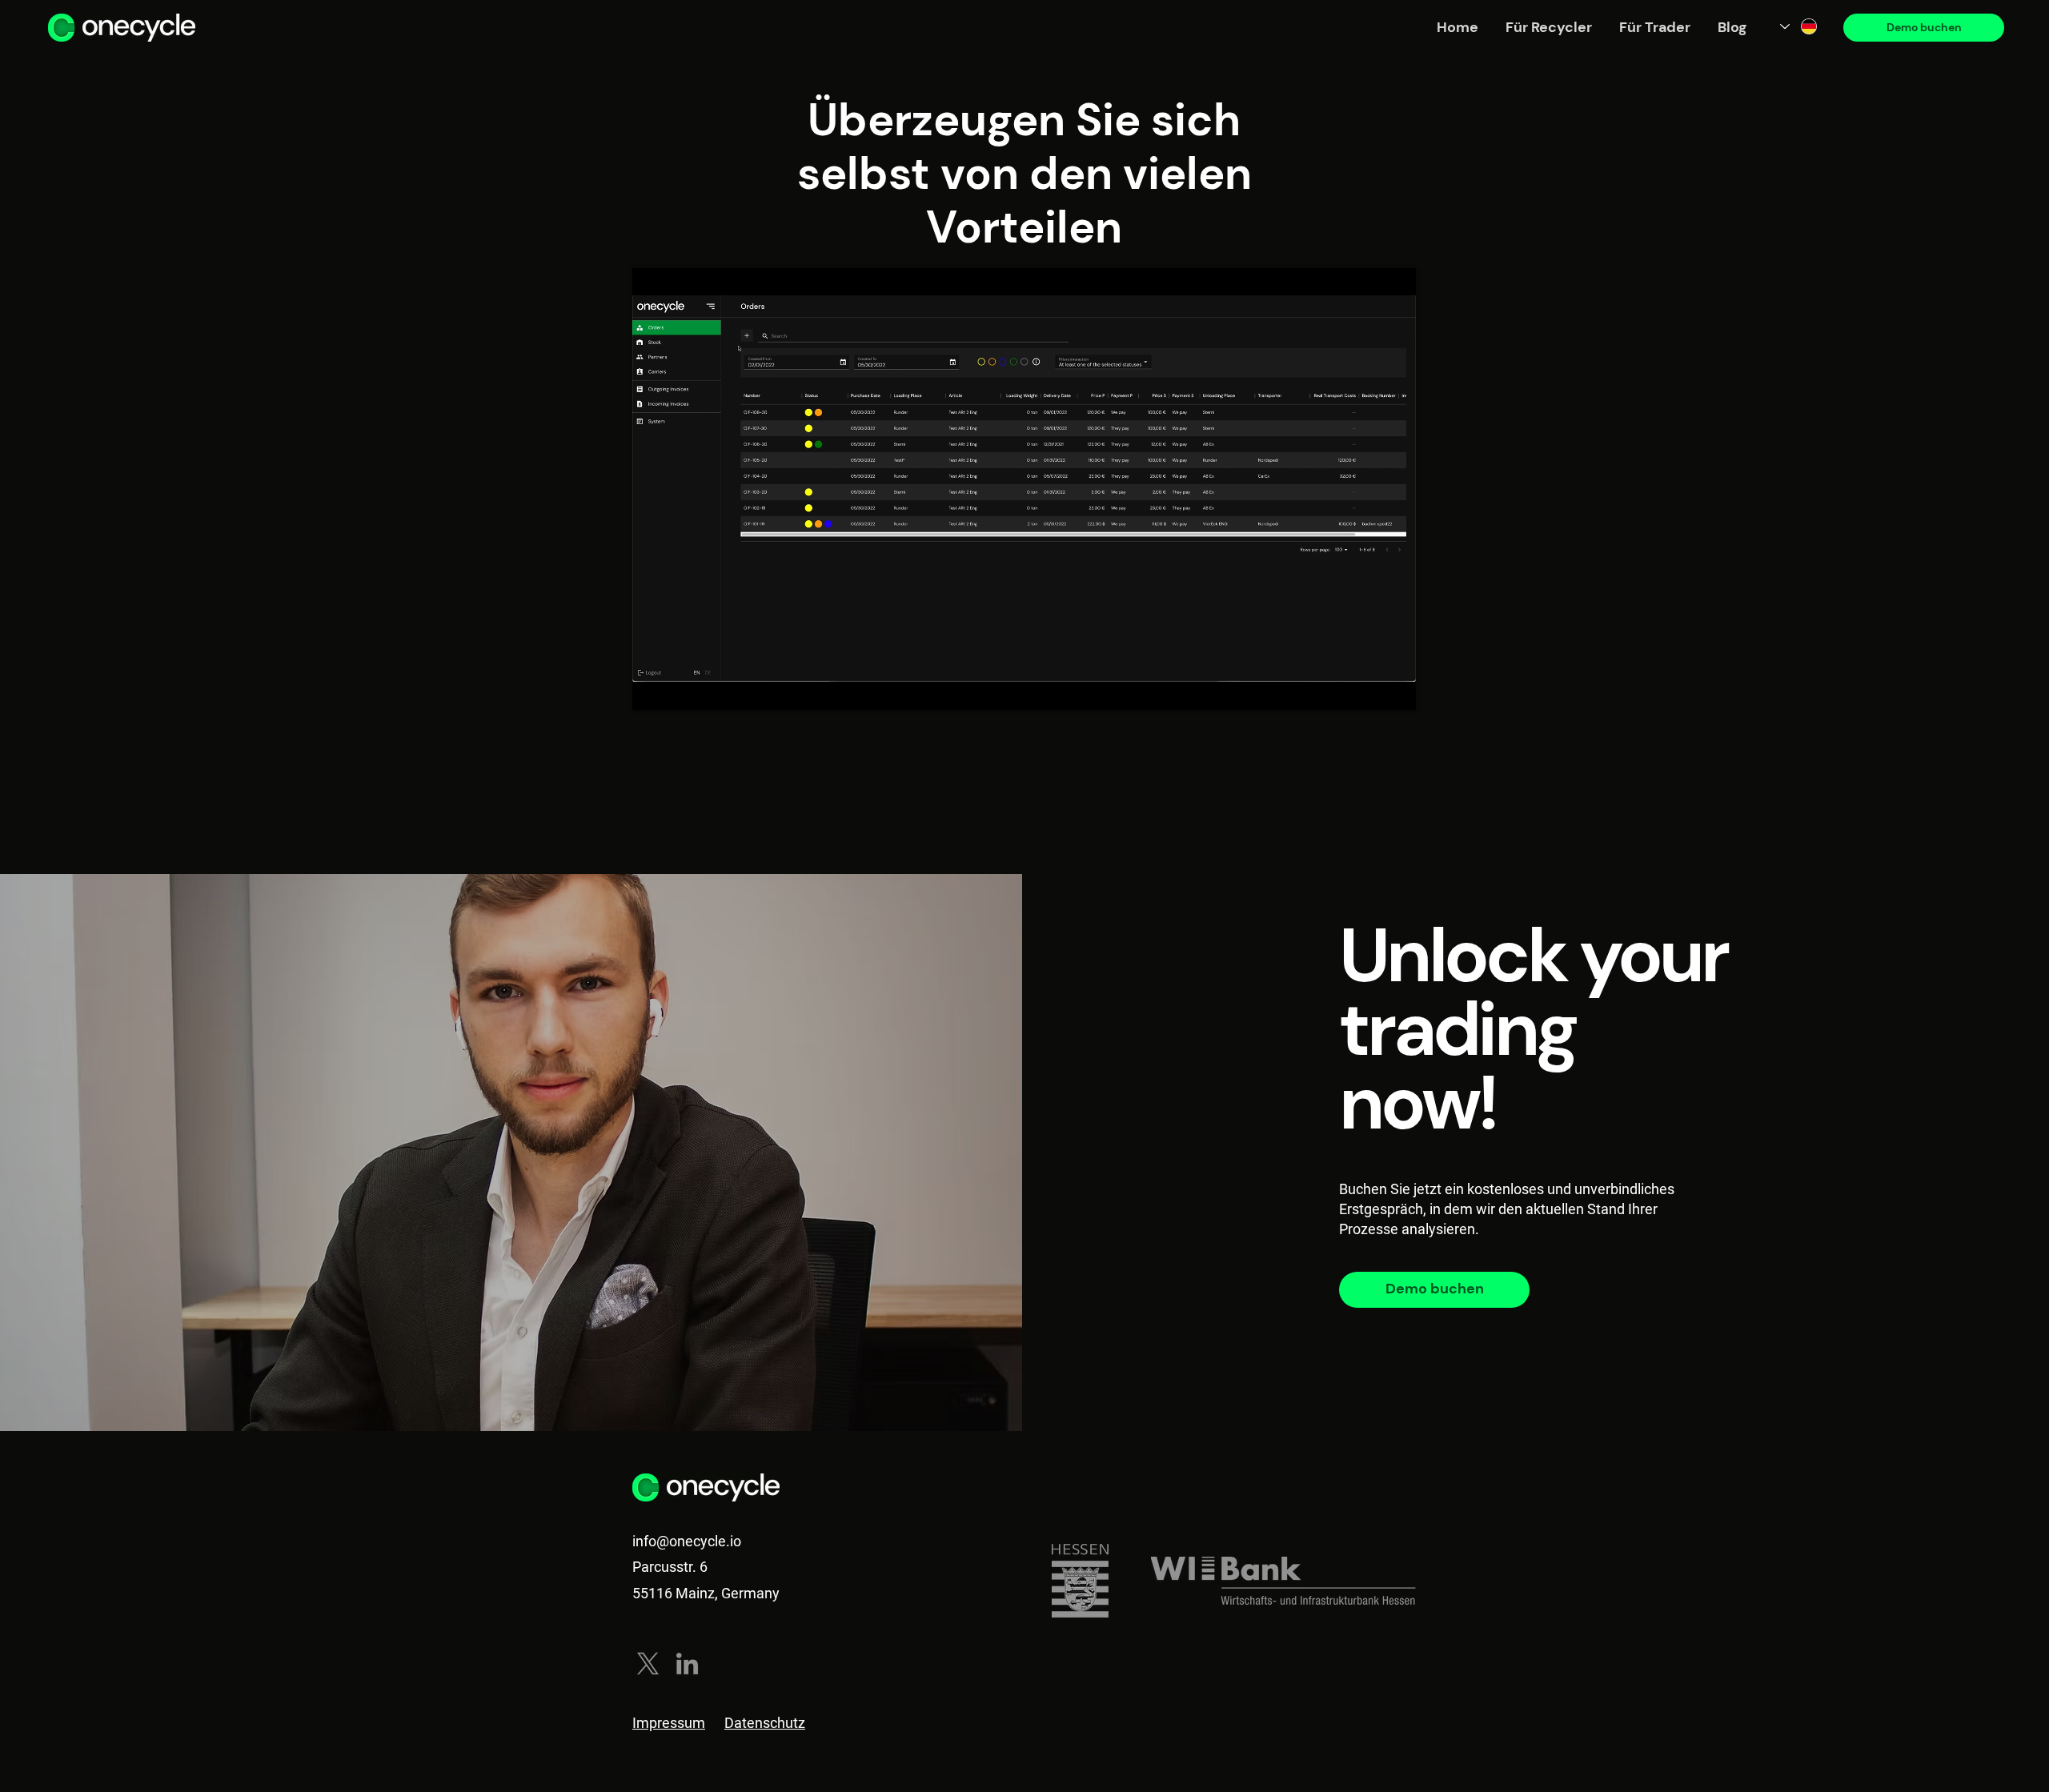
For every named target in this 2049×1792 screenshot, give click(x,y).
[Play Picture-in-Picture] (1367, 688)
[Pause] (653, 688)
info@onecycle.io (687, 1541)
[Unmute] (680, 688)
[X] (648, 1664)
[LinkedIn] (687, 1664)
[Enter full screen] (1394, 688)
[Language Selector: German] (1799, 26)
